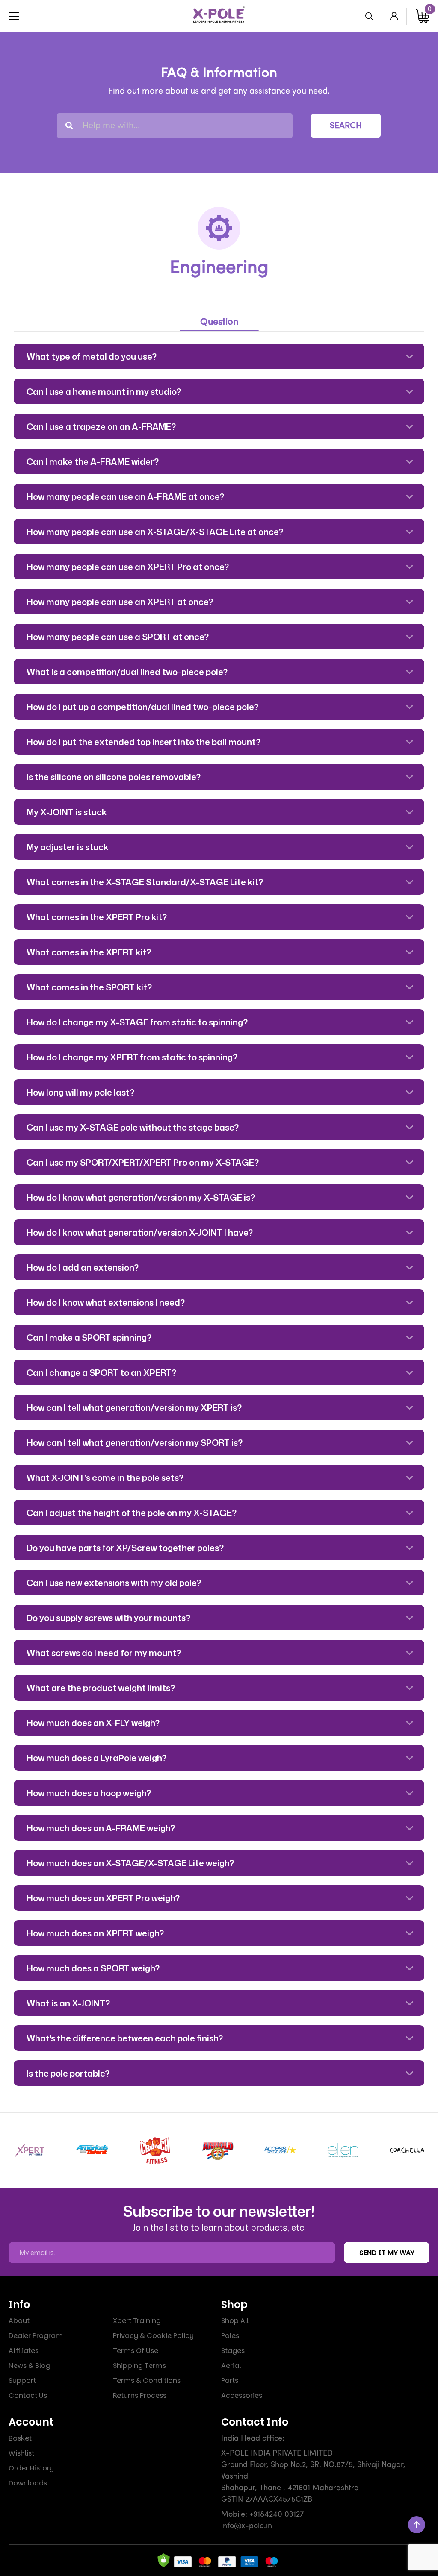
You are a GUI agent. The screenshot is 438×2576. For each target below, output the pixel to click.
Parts (230, 2381)
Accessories (242, 2395)
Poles (230, 2336)
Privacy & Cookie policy (153, 2336)
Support (22, 2381)
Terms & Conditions (147, 2381)
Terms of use (136, 2351)
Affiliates (24, 2351)
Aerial (231, 2366)
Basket (20, 2438)
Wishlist (21, 2453)
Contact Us (28, 2395)
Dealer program (36, 2336)
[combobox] (175, 126)
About (19, 2321)
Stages (233, 2351)
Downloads (28, 2483)
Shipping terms (139, 2366)
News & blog (30, 2366)
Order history (31, 2468)
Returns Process (140, 2395)
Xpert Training (137, 2321)
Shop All (235, 2321)
